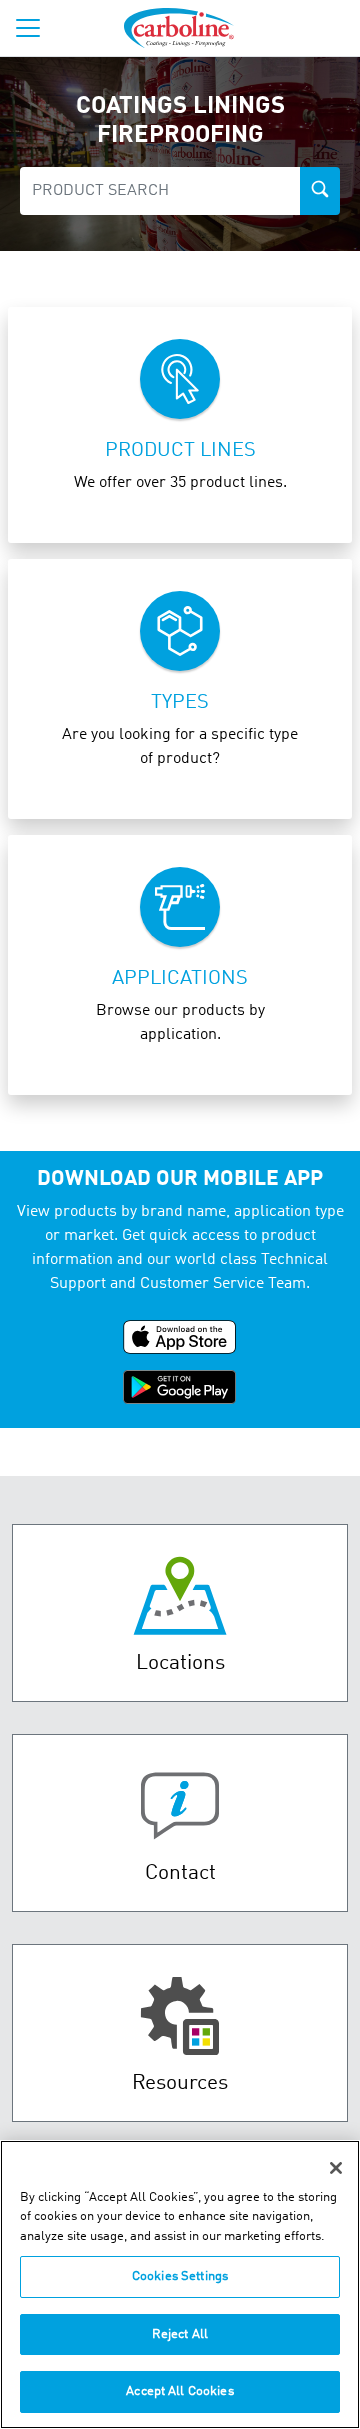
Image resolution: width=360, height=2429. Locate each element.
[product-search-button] (320, 191)
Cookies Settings (180, 2276)
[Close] (336, 2168)
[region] (180, 2284)
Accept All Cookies (179, 2391)
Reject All (180, 2334)
